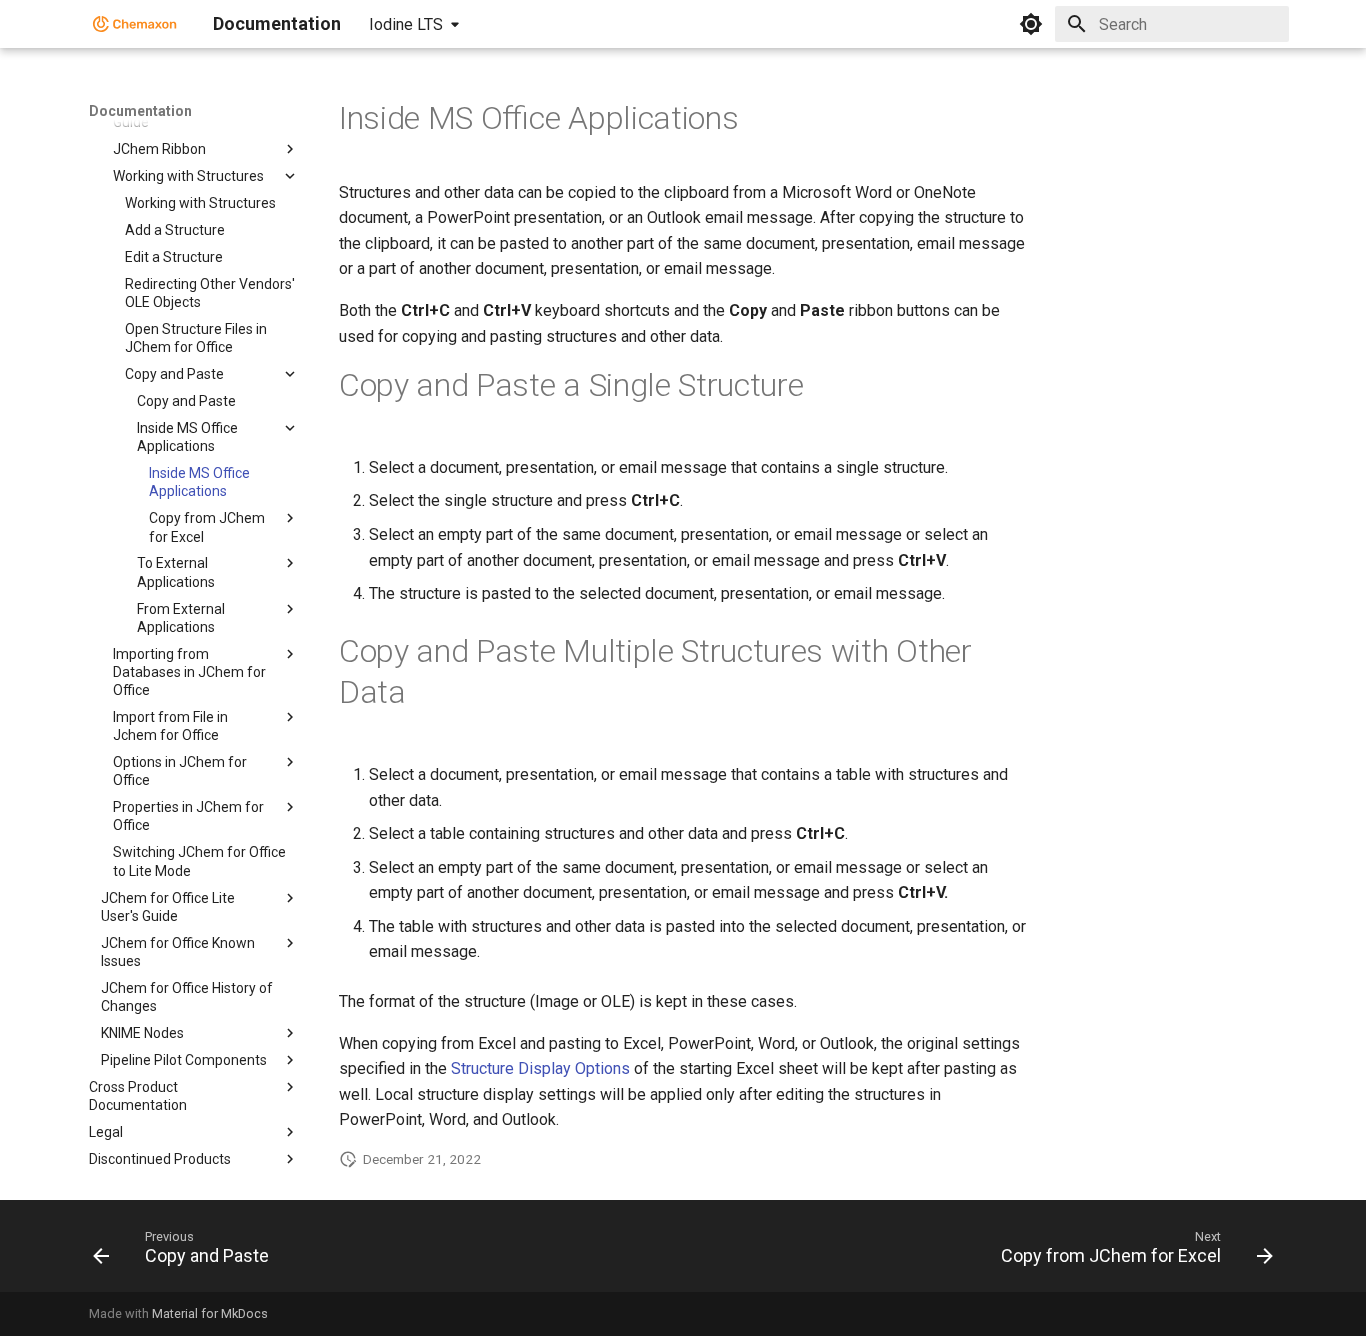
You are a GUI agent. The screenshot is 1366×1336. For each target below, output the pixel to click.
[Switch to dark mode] (1031, 24)
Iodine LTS (406, 24)
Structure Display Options (540, 1068)
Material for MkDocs (210, 1313)
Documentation (140, 111)
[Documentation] (135, 24)
